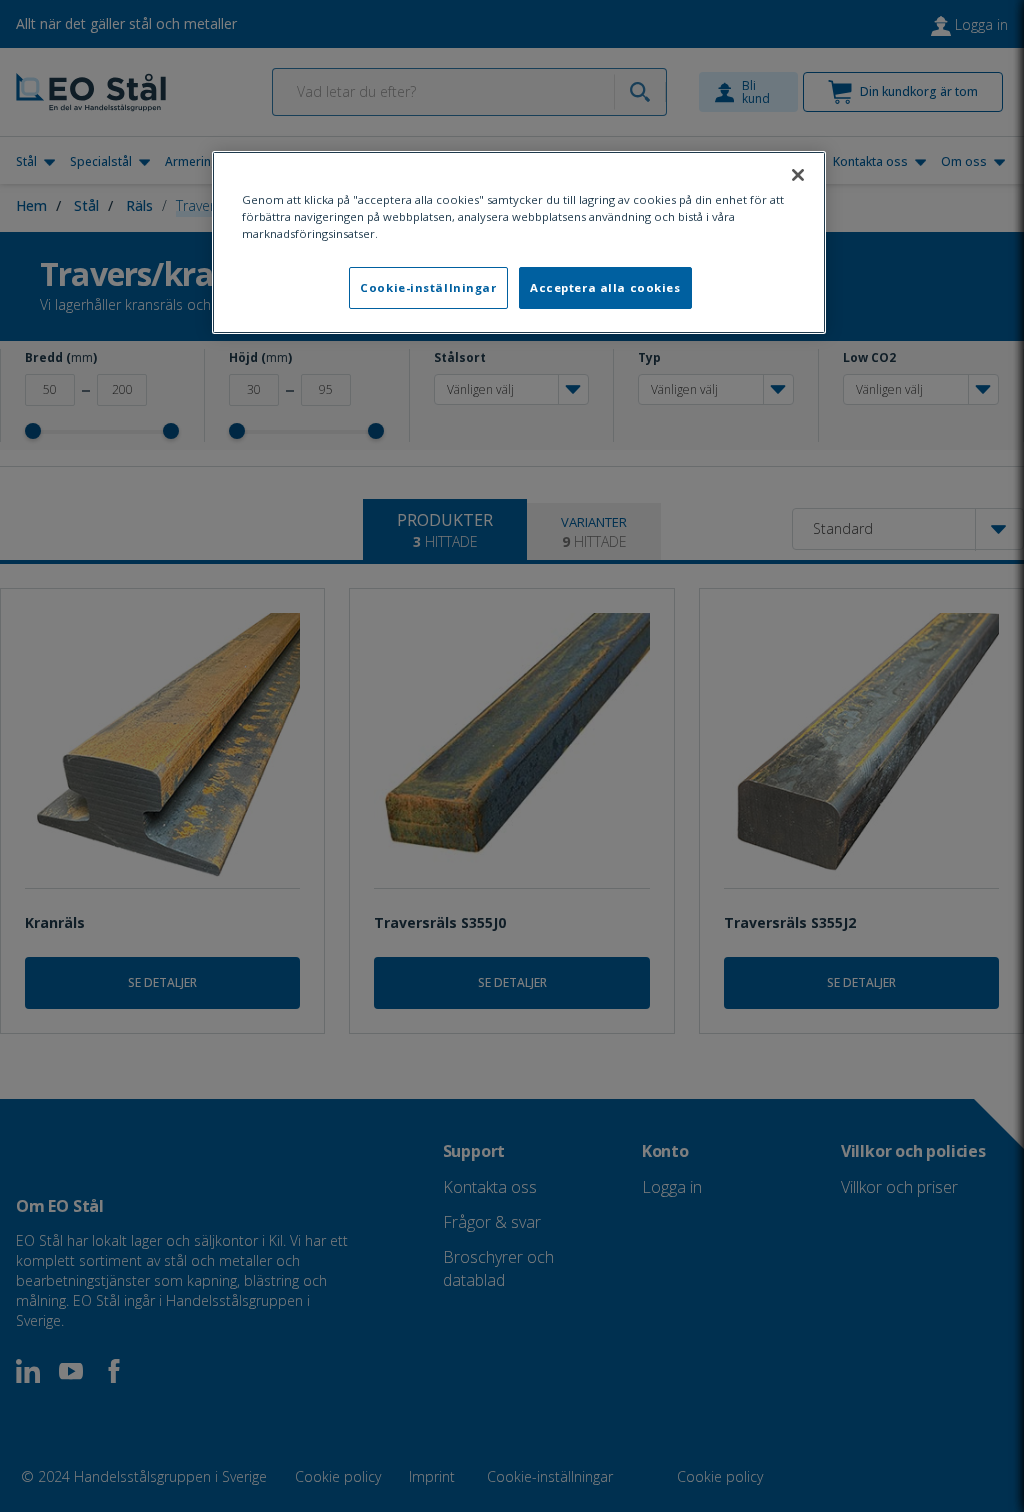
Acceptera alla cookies (605, 287)
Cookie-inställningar (428, 287)
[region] (519, 242)
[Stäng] (798, 175)
